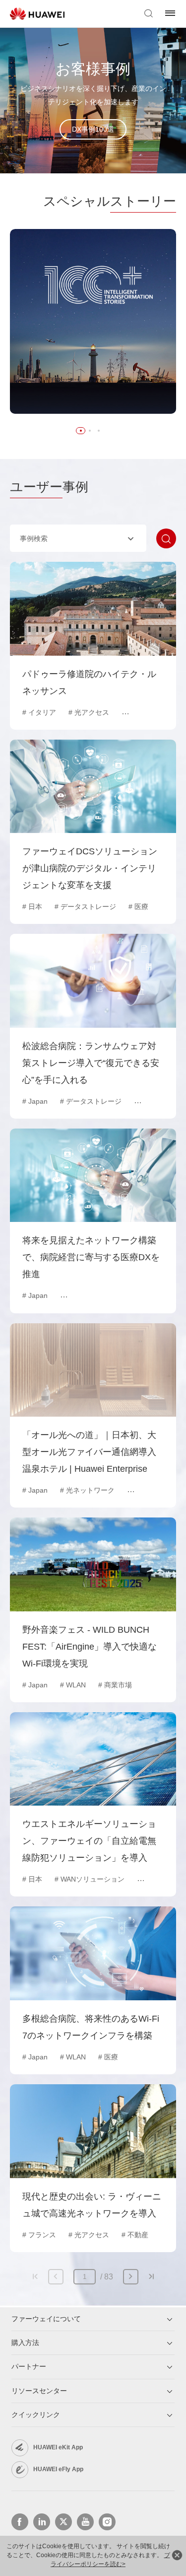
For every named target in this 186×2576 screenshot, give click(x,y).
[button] (81, 431)
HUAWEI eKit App (58, 2447)
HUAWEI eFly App (58, 2469)
